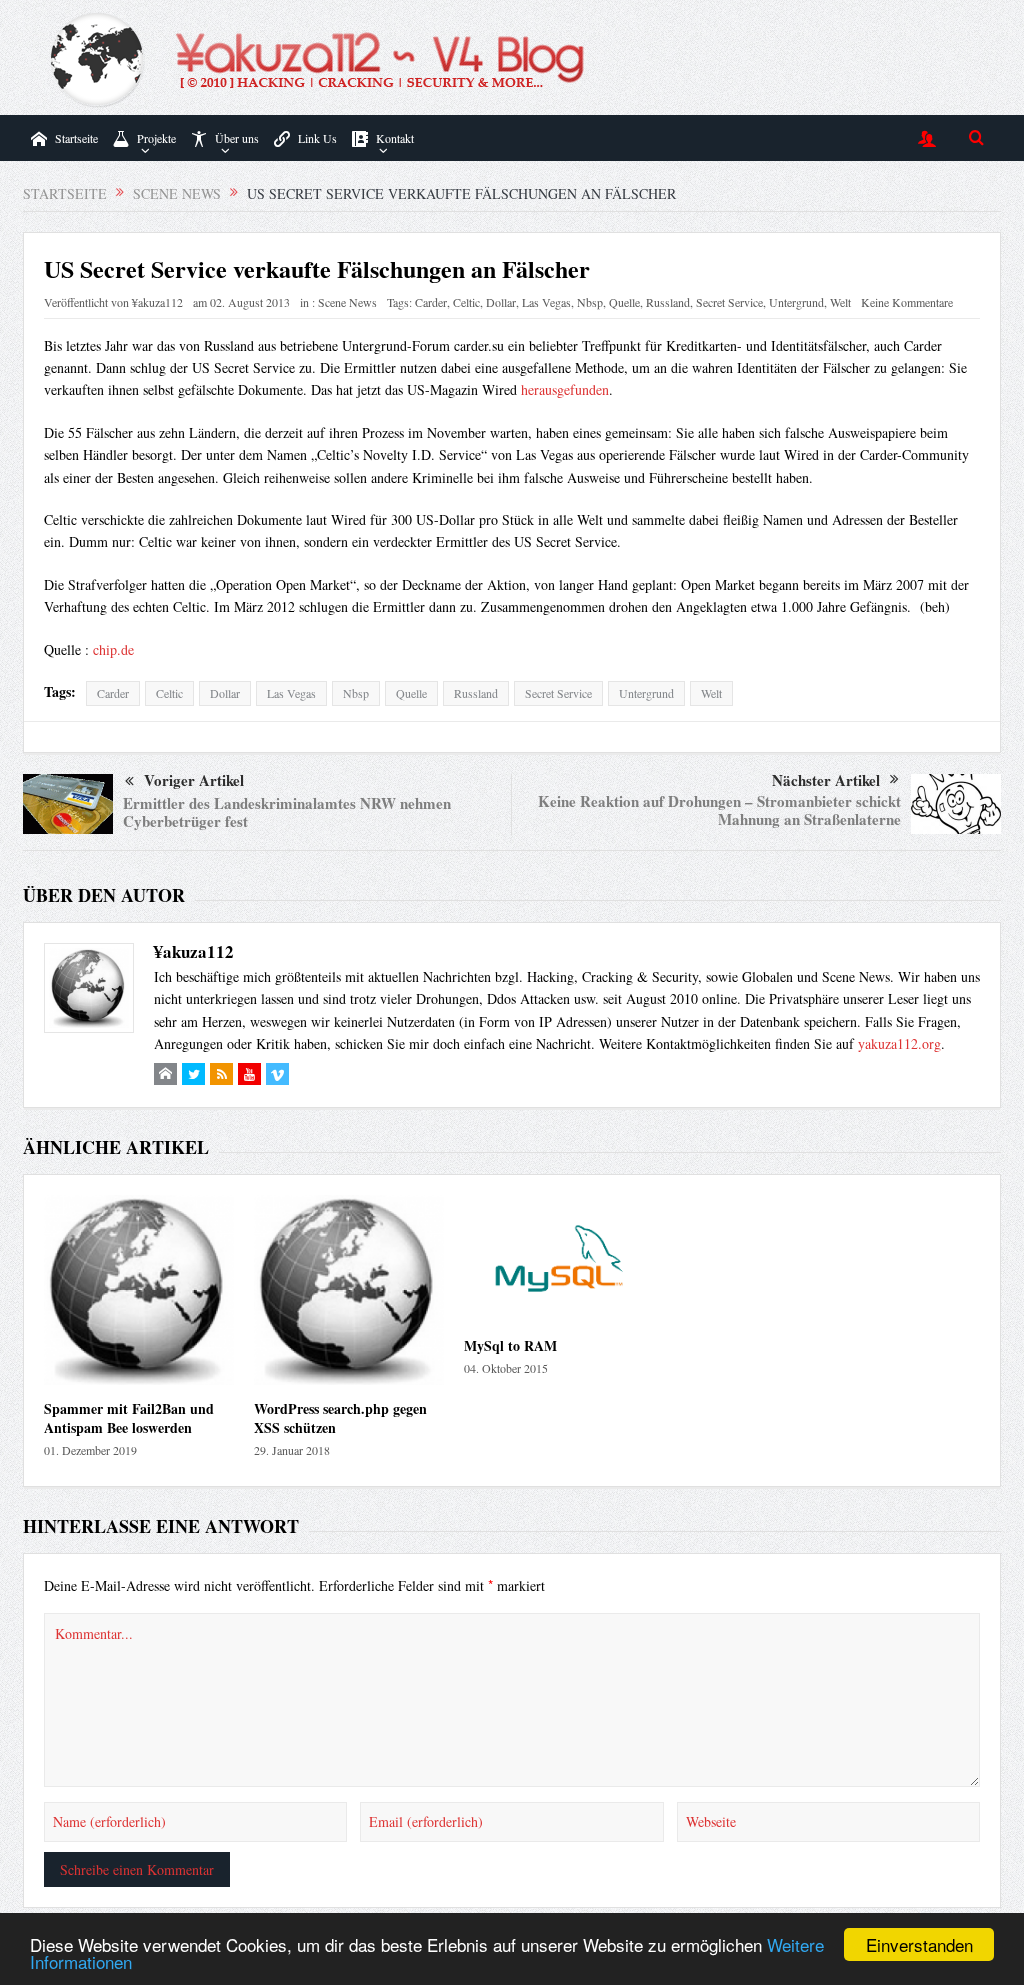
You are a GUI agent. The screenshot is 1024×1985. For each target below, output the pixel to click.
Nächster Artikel (826, 780)
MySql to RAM (510, 1345)
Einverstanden (919, 1944)
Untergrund (796, 302)
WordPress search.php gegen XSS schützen (340, 1417)
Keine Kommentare (907, 302)
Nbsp (590, 302)
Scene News (347, 302)
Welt (840, 302)
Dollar (501, 302)
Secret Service (729, 302)
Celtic (466, 302)
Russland (668, 302)
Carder (431, 302)
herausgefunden (565, 389)
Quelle (624, 302)
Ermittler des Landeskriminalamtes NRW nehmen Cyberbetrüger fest (287, 812)
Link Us (317, 138)
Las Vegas (546, 302)
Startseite (76, 138)
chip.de (113, 649)
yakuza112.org (899, 1043)
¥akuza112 (157, 302)
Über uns (237, 138)
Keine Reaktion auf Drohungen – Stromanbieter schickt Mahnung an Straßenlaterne (719, 810)
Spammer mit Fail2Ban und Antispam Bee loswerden (129, 1417)
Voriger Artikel (194, 780)
